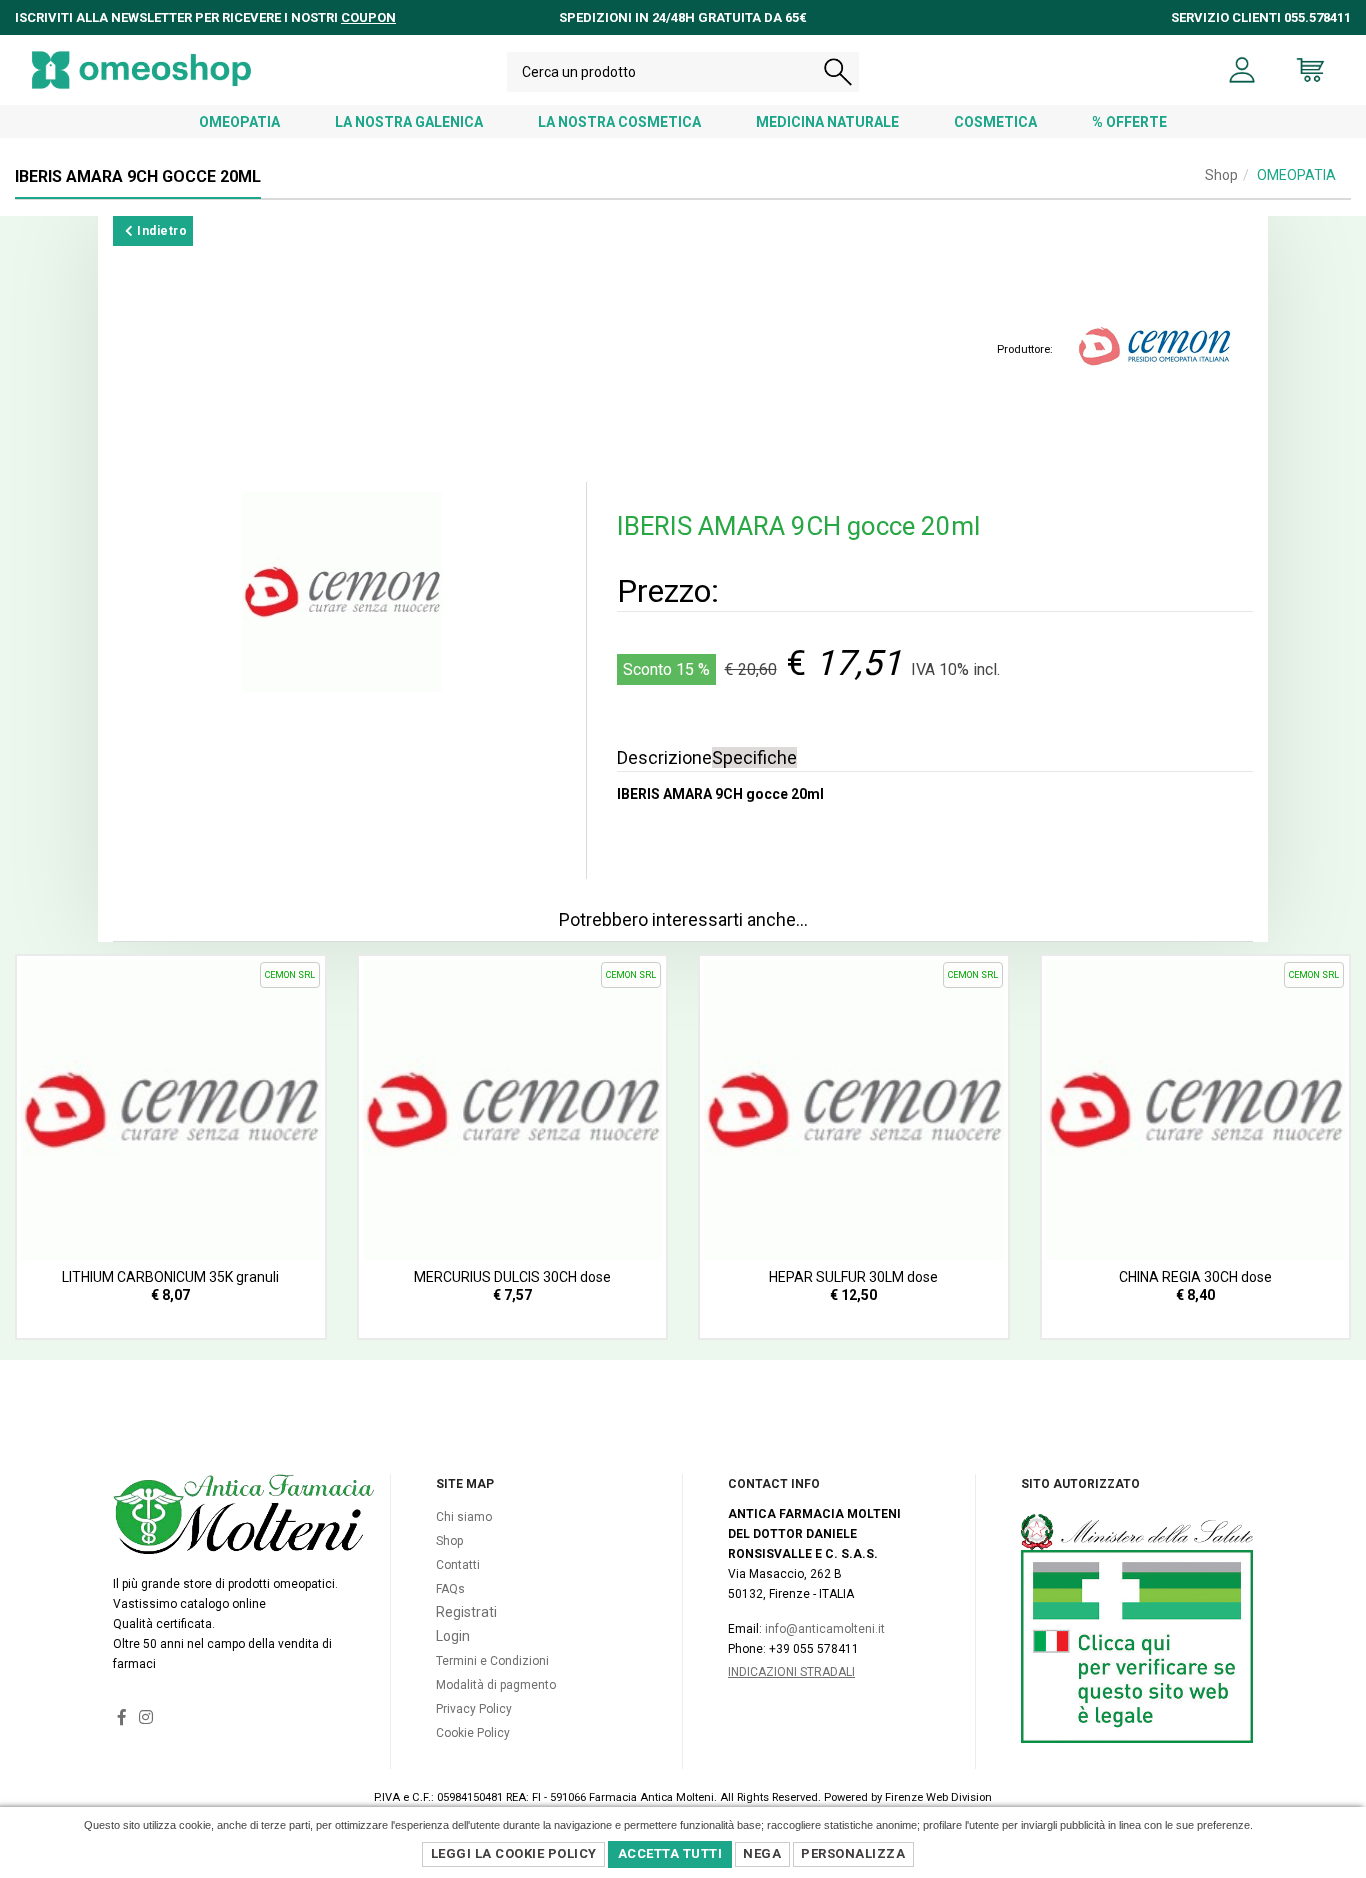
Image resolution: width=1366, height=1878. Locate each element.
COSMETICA (995, 122)
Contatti (458, 1565)
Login (453, 1636)
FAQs (450, 1589)
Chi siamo (464, 1517)
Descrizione (664, 757)
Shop (1221, 175)
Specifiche (754, 757)
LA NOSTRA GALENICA (409, 122)
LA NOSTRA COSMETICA (619, 122)
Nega (762, 1853)
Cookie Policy (473, 1733)
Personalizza (853, 1853)
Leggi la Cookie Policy (514, 1853)
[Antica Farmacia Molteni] (141, 70)
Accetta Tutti (670, 1853)
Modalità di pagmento (496, 1685)
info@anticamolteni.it (825, 1629)
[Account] (1242, 70)
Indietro (161, 231)
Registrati (466, 1612)
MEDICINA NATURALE (827, 122)
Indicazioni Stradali (791, 1672)
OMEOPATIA (239, 122)
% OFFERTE (1129, 122)
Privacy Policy (474, 1709)
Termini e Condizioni (492, 1661)
